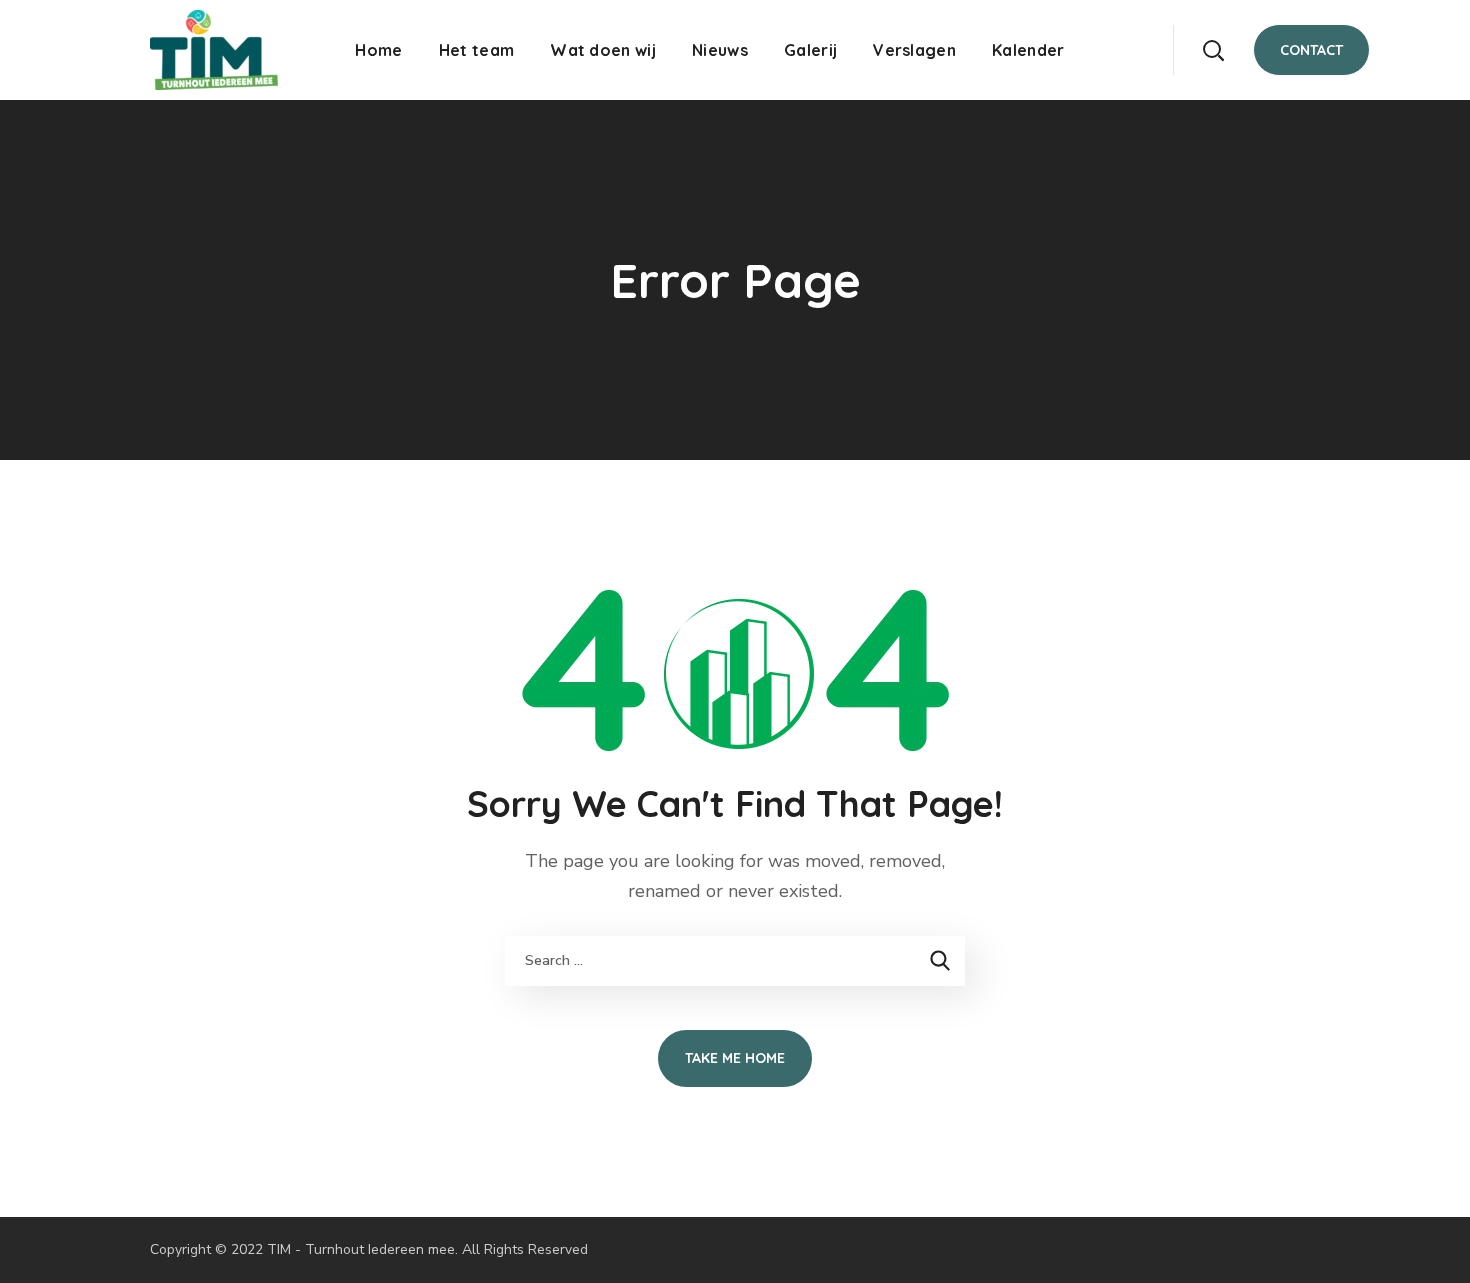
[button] (1213, 50)
